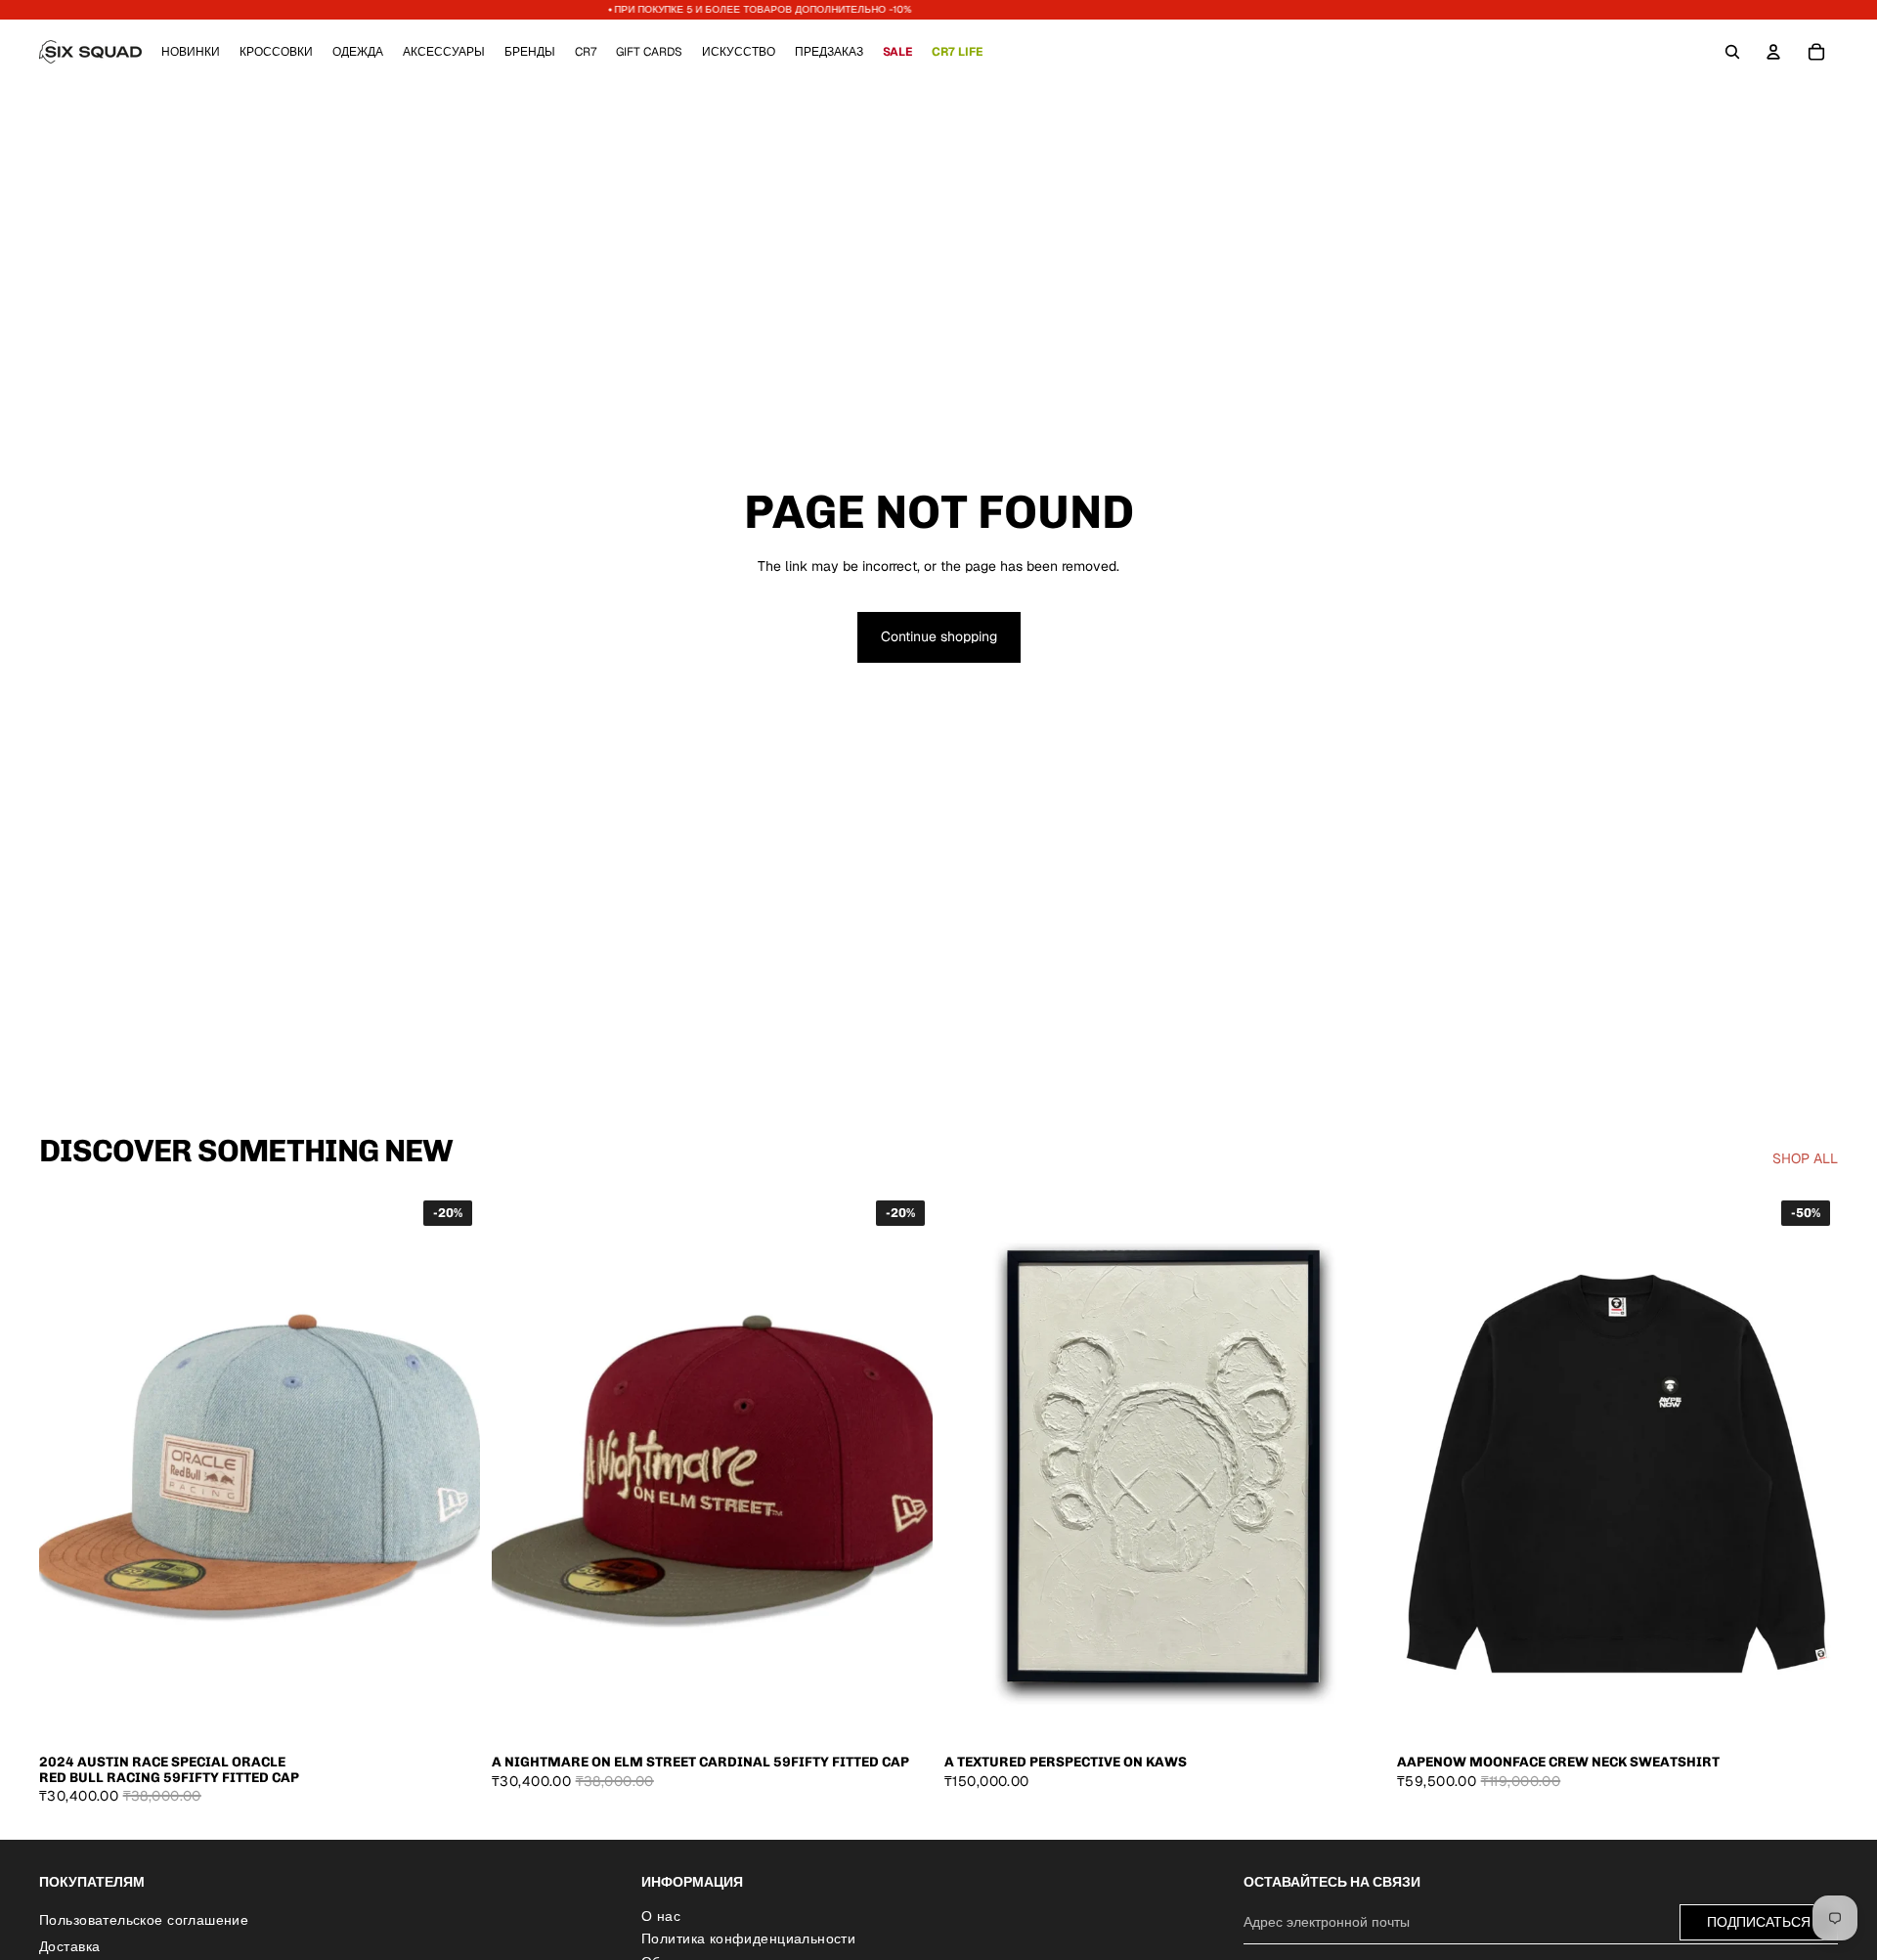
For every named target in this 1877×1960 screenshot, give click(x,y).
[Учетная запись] (1773, 52)
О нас (661, 1915)
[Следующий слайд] (451, 1468)
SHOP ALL (1805, 1158)
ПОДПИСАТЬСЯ (1759, 1921)
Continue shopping (939, 636)
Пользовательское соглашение (144, 1919)
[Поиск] (1732, 52)
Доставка (69, 1946)
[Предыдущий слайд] (68, 1468)
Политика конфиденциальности (748, 1938)
